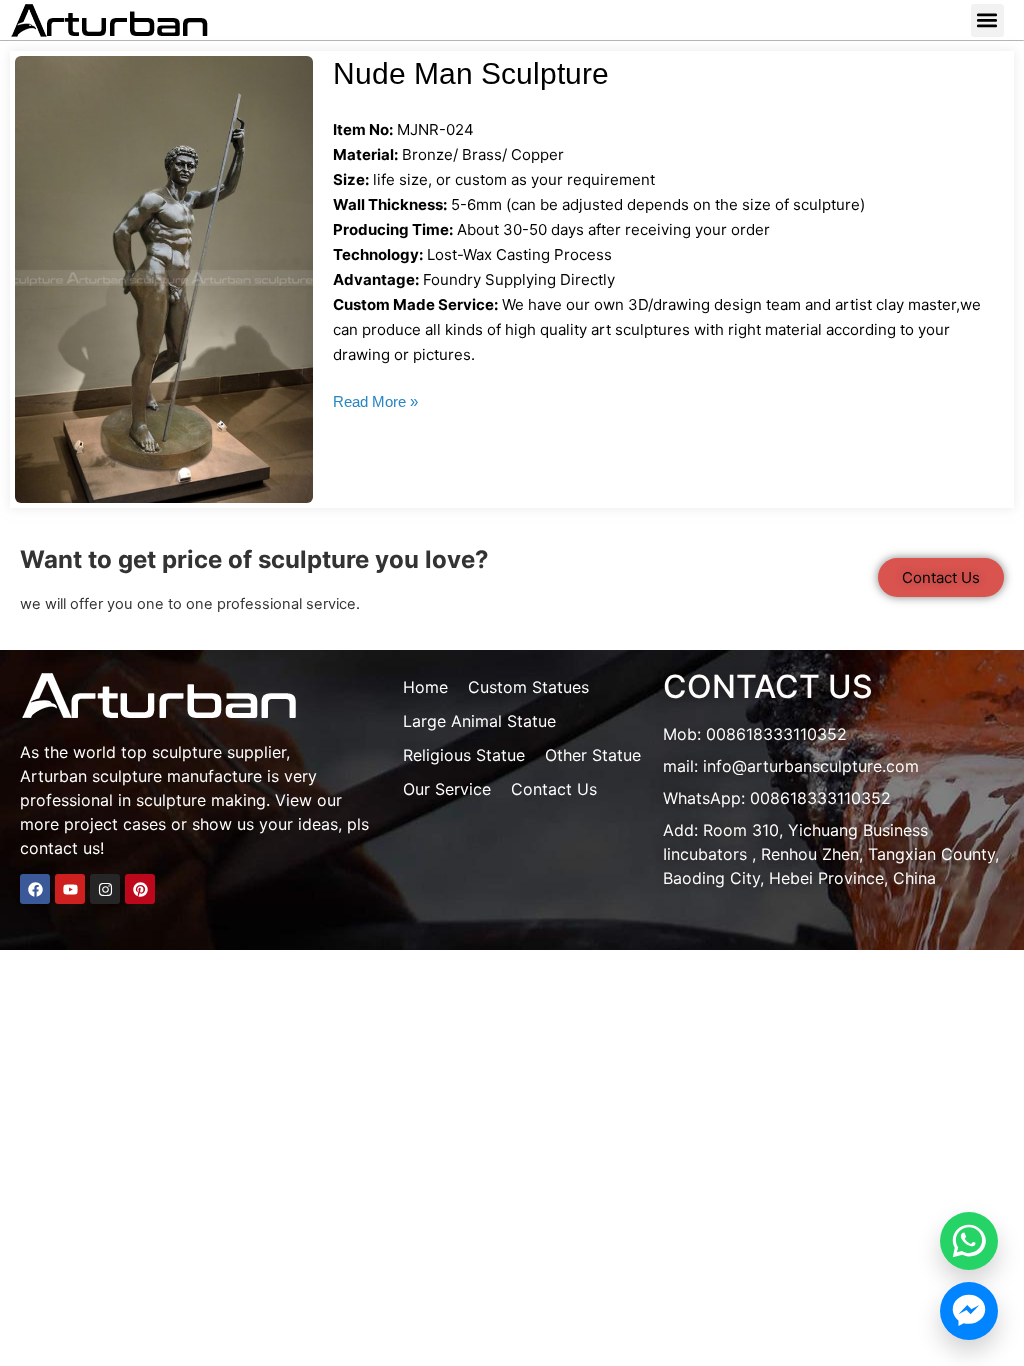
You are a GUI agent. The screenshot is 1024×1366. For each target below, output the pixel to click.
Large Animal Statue (479, 721)
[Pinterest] (140, 889)
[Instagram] (105, 889)
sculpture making (201, 800)
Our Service (447, 789)
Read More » (375, 401)
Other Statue (593, 755)
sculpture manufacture (177, 776)
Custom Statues (528, 687)
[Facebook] (35, 889)
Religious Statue (464, 755)
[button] (987, 20)
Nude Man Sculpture (471, 73)
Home (425, 687)
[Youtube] (70, 889)
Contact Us (554, 789)
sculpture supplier (219, 752)
